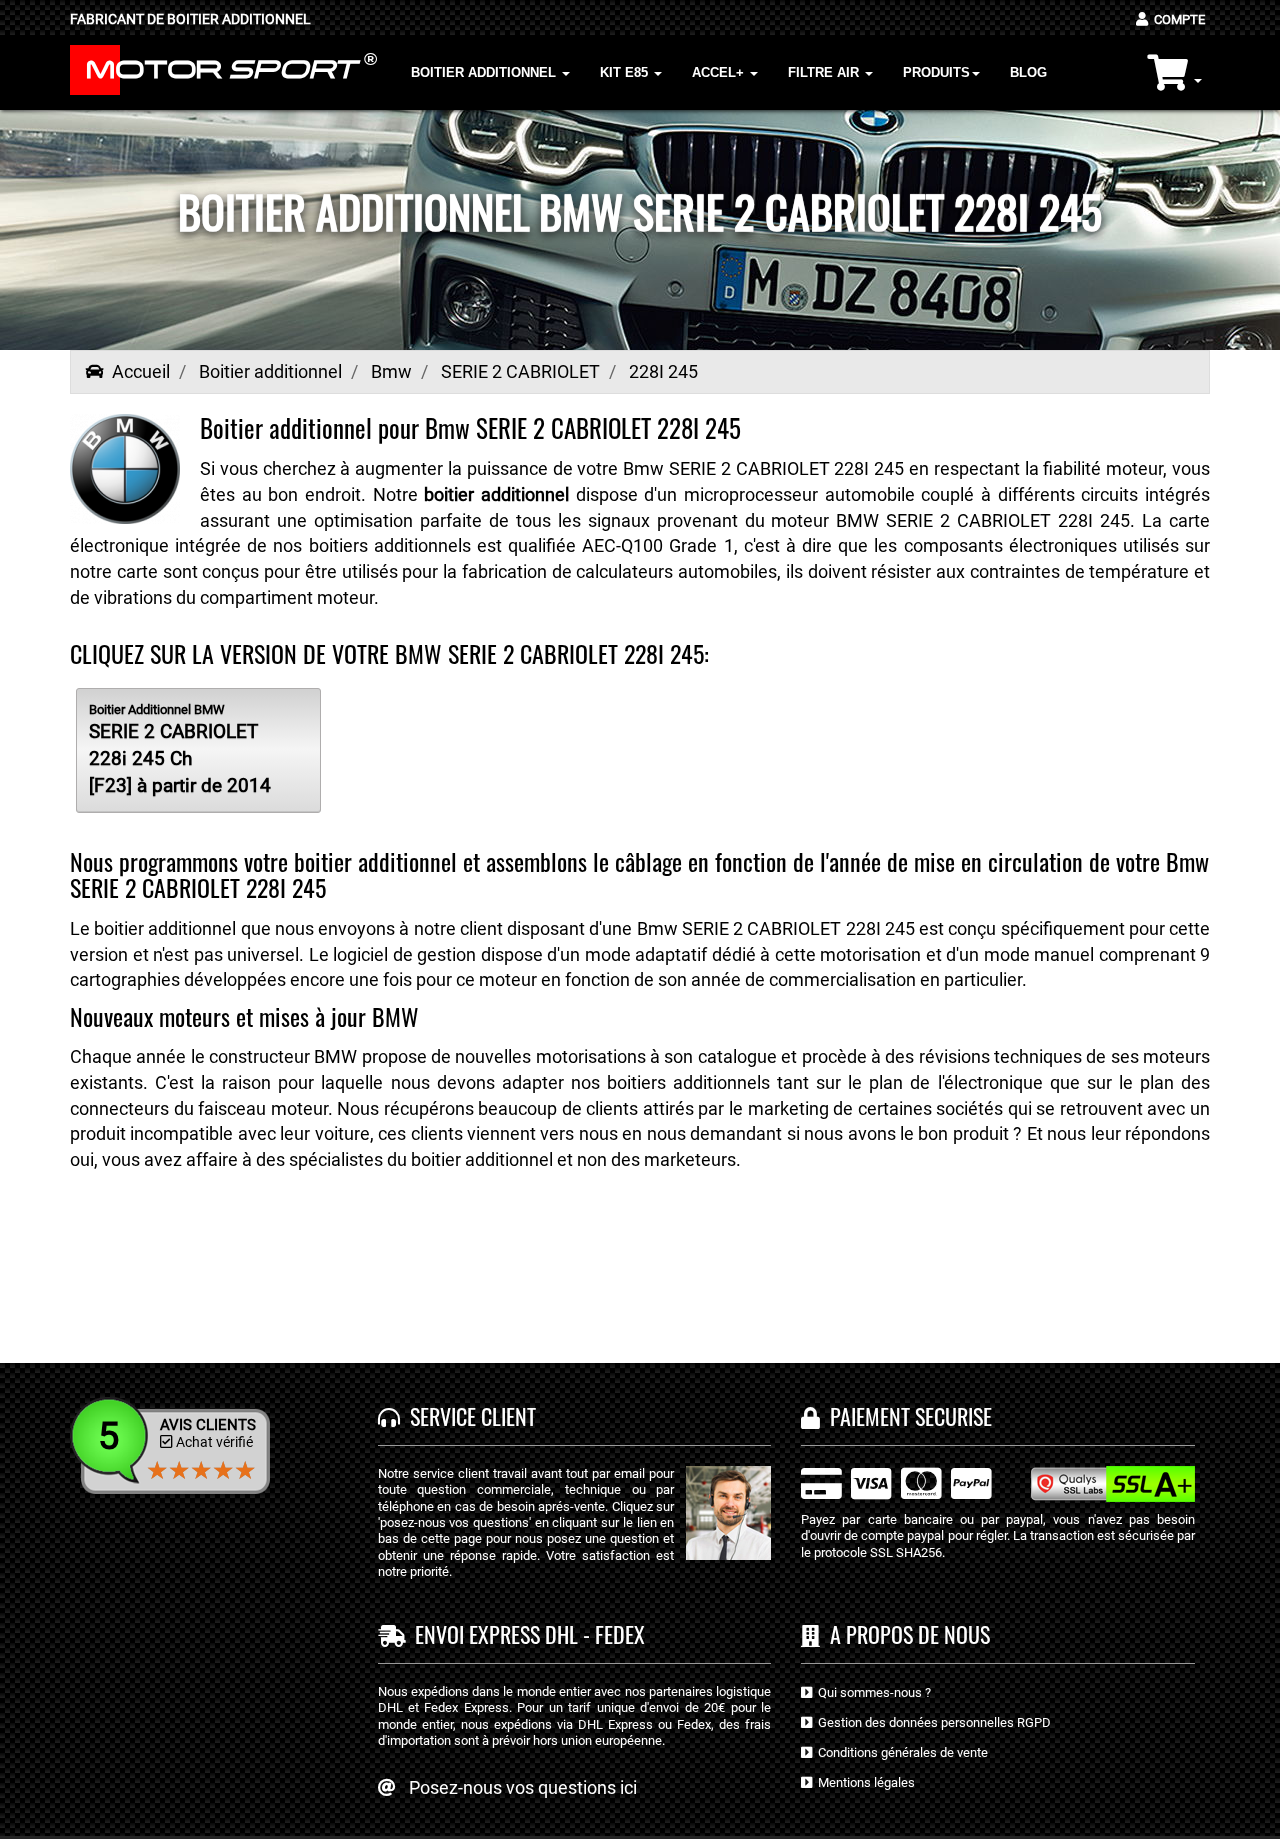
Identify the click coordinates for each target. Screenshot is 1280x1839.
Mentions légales (863, 1782)
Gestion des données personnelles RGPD (931, 1722)
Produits (936, 72)
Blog (1028, 72)
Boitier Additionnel (485, 72)
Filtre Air (825, 72)
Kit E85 (626, 72)
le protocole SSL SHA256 (871, 1552)
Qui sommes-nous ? (871, 1692)
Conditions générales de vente (900, 1752)
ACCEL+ (720, 72)
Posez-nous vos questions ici (523, 1787)
